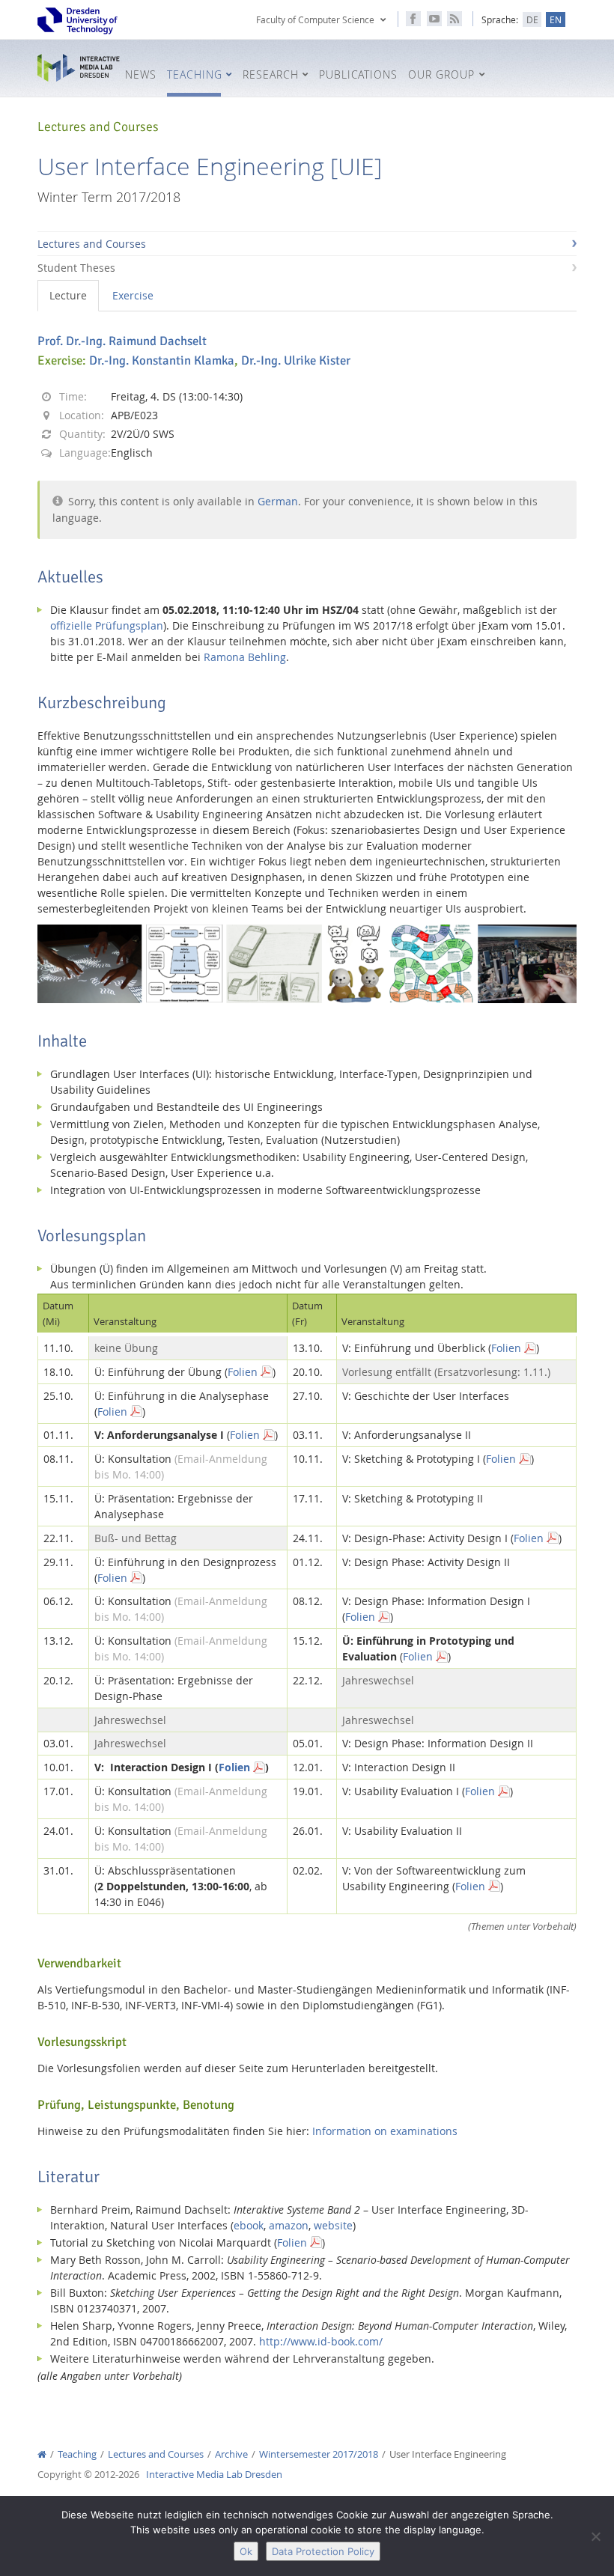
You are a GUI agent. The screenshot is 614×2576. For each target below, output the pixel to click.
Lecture (68, 295)
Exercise (133, 295)
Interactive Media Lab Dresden (79, 68)
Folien (506, 1348)
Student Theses (76, 268)
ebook (249, 2225)
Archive (231, 2454)
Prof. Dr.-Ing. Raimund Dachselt (122, 341)
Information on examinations (385, 2131)
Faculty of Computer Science (315, 19)
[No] (595, 2536)
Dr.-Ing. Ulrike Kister (296, 360)
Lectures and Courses (92, 244)
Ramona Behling (245, 657)
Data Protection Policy (323, 2551)
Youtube (434, 19)
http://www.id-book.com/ (321, 2341)
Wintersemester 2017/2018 (319, 2454)
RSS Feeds (455, 19)
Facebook (413, 19)
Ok (246, 2551)
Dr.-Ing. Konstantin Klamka (162, 360)
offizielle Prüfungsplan (107, 625)
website (333, 2225)
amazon (289, 2225)
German (278, 501)
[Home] (42, 2454)
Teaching (77, 2454)
